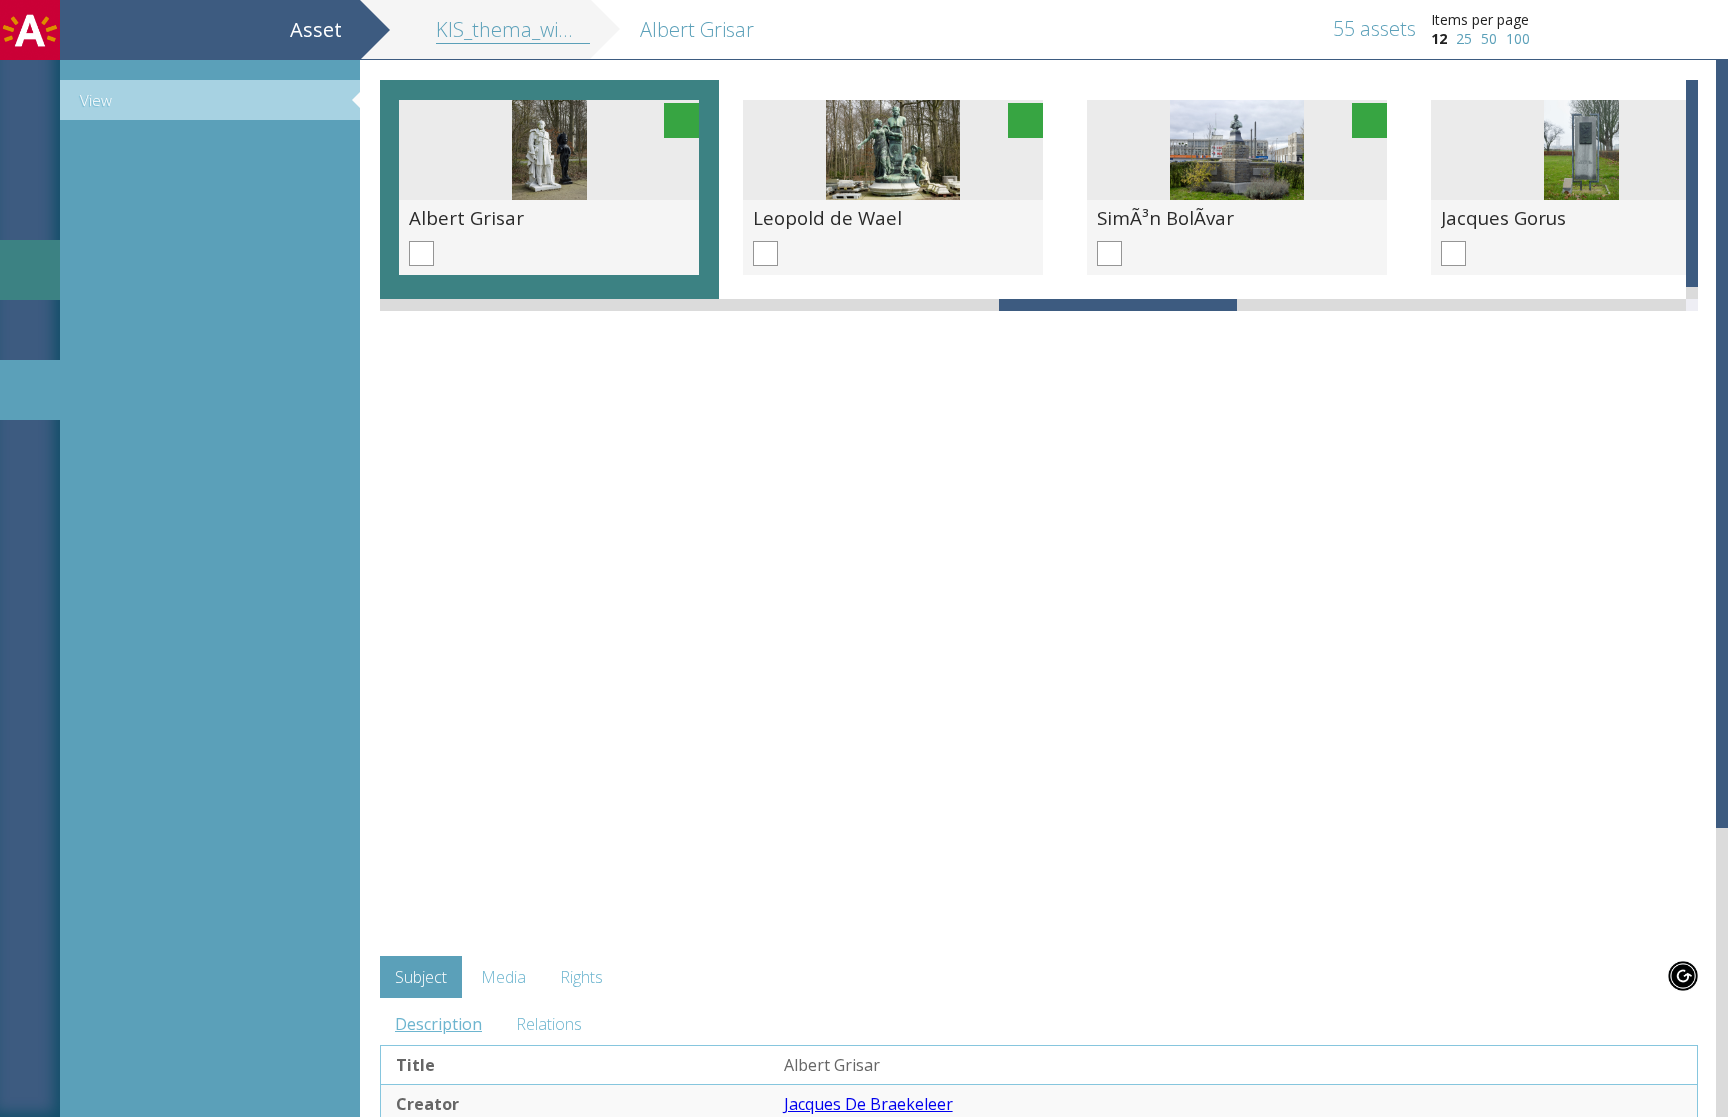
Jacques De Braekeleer (868, 1104)
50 (1489, 38)
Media (503, 977)
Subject (421, 977)
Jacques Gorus (1503, 217)
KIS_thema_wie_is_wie (531, 29)
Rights (581, 977)
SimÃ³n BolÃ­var (1165, 217)
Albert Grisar (466, 217)
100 (1518, 38)
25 (1464, 38)
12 (1439, 38)
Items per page (1480, 19)
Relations (549, 1024)
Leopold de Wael (827, 217)
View (96, 100)
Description (438, 1024)
